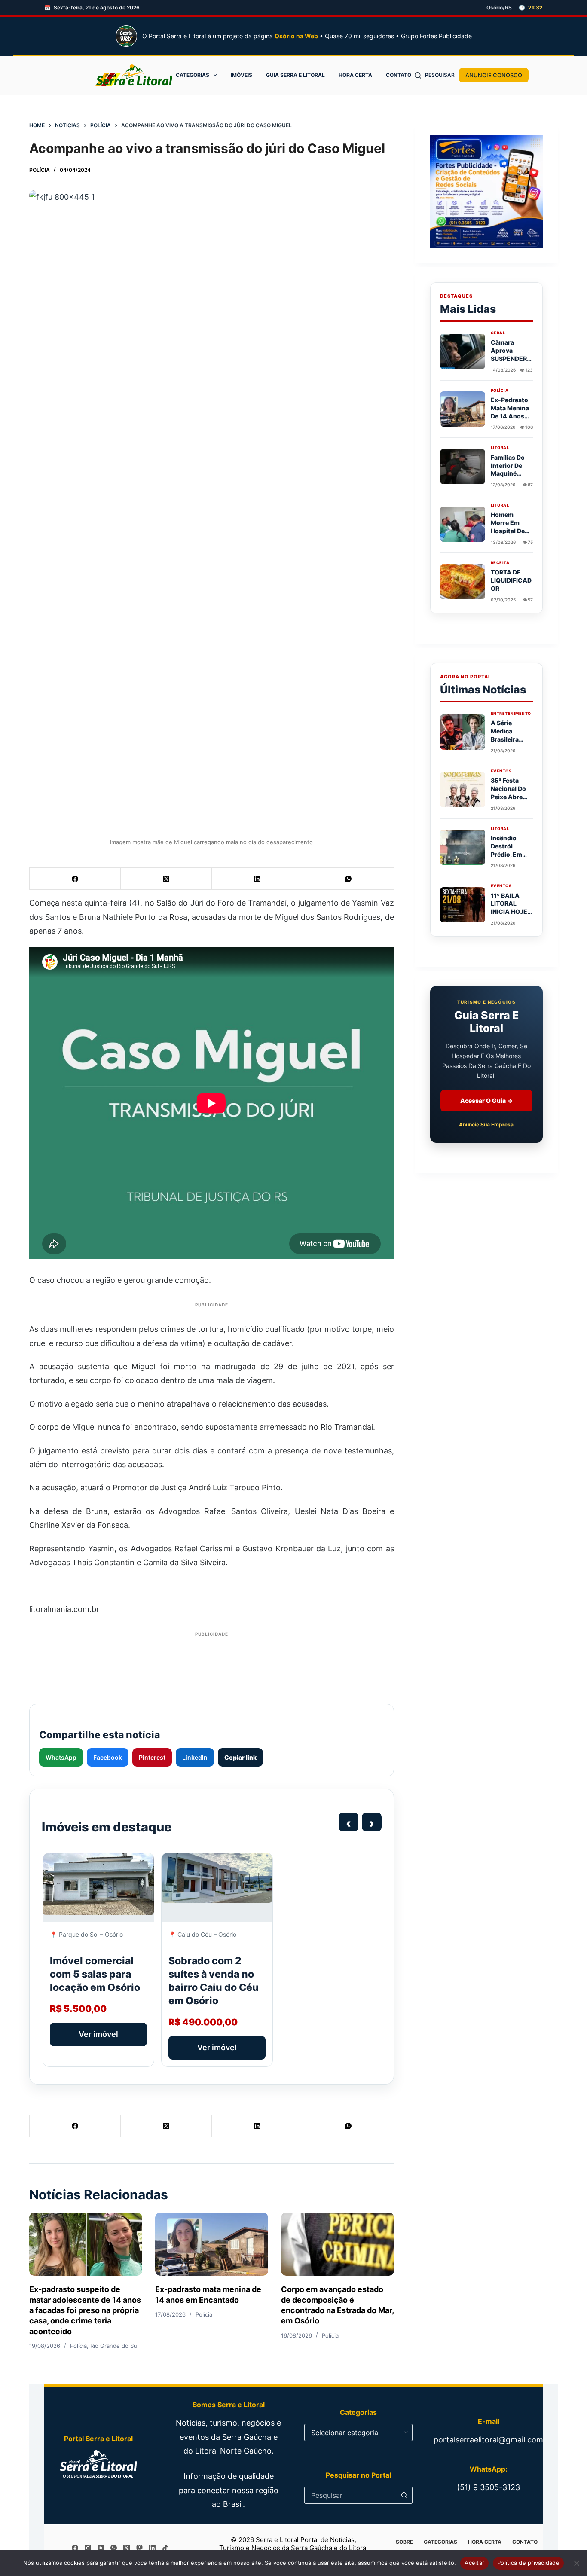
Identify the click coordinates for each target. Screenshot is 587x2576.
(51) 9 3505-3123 (488, 2487)
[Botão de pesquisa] (404, 2495)
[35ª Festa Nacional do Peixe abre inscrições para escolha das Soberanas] (463, 790)
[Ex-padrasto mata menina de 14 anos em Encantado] (212, 2244)
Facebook (108, 1757)
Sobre (404, 2542)
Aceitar (474, 2563)
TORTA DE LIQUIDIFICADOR (511, 580)
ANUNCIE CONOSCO (494, 75)
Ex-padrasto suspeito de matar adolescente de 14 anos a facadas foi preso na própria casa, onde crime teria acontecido (85, 2310)
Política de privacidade (528, 2563)
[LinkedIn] (257, 879)
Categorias (193, 75)
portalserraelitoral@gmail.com (488, 2440)
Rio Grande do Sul (114, 2346)
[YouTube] (101, 2548)
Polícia (40, 170)
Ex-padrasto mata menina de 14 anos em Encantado (510, 416)
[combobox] (350, 2495)
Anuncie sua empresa (486, 1125)
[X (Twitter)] (166, 879)
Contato (399, 75)
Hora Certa (355, 75)
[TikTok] (165, 2548)
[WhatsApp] (349, 879)
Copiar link (240, 1757)
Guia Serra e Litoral (295, 75)
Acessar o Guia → (486, 1101)
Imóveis (242, 75)
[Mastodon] (139, 2548)
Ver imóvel (98, 2034)
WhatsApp (61, 1757)
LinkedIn (195, 1757)
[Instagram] (88, 2548)
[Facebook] (75, 879)
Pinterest (152, 1757)
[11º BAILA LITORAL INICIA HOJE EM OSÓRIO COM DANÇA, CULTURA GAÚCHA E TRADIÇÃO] (463, 905)
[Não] (576, 2563)
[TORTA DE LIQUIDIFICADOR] (463, 582)
